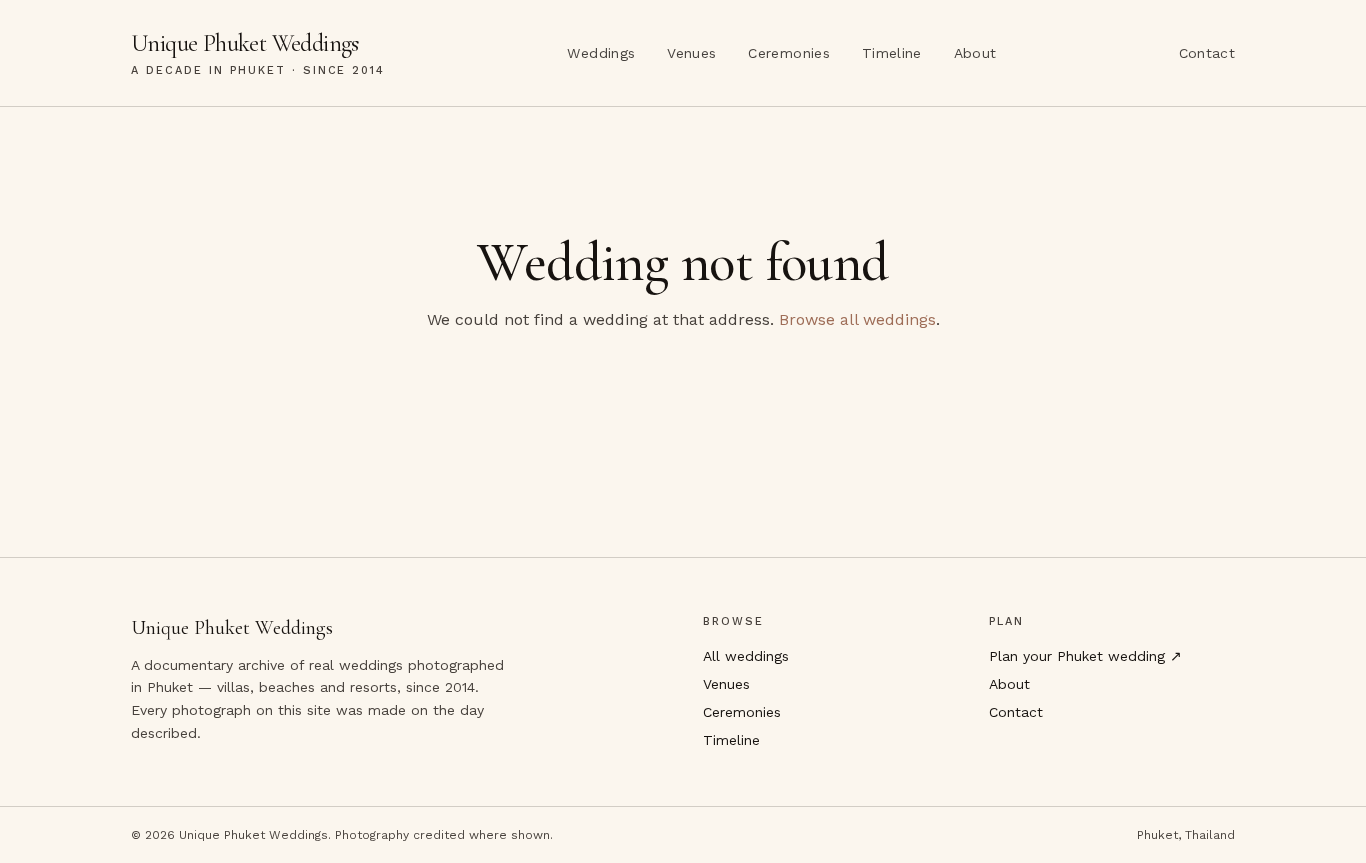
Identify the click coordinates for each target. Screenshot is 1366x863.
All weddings (746, 656)
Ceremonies (789, 53)
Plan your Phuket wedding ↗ (1085, 656)
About (975, 53)
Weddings (601, 53)
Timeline (892, 53)
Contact (1207, 53)
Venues (691, 53)
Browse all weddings (857, 319)
